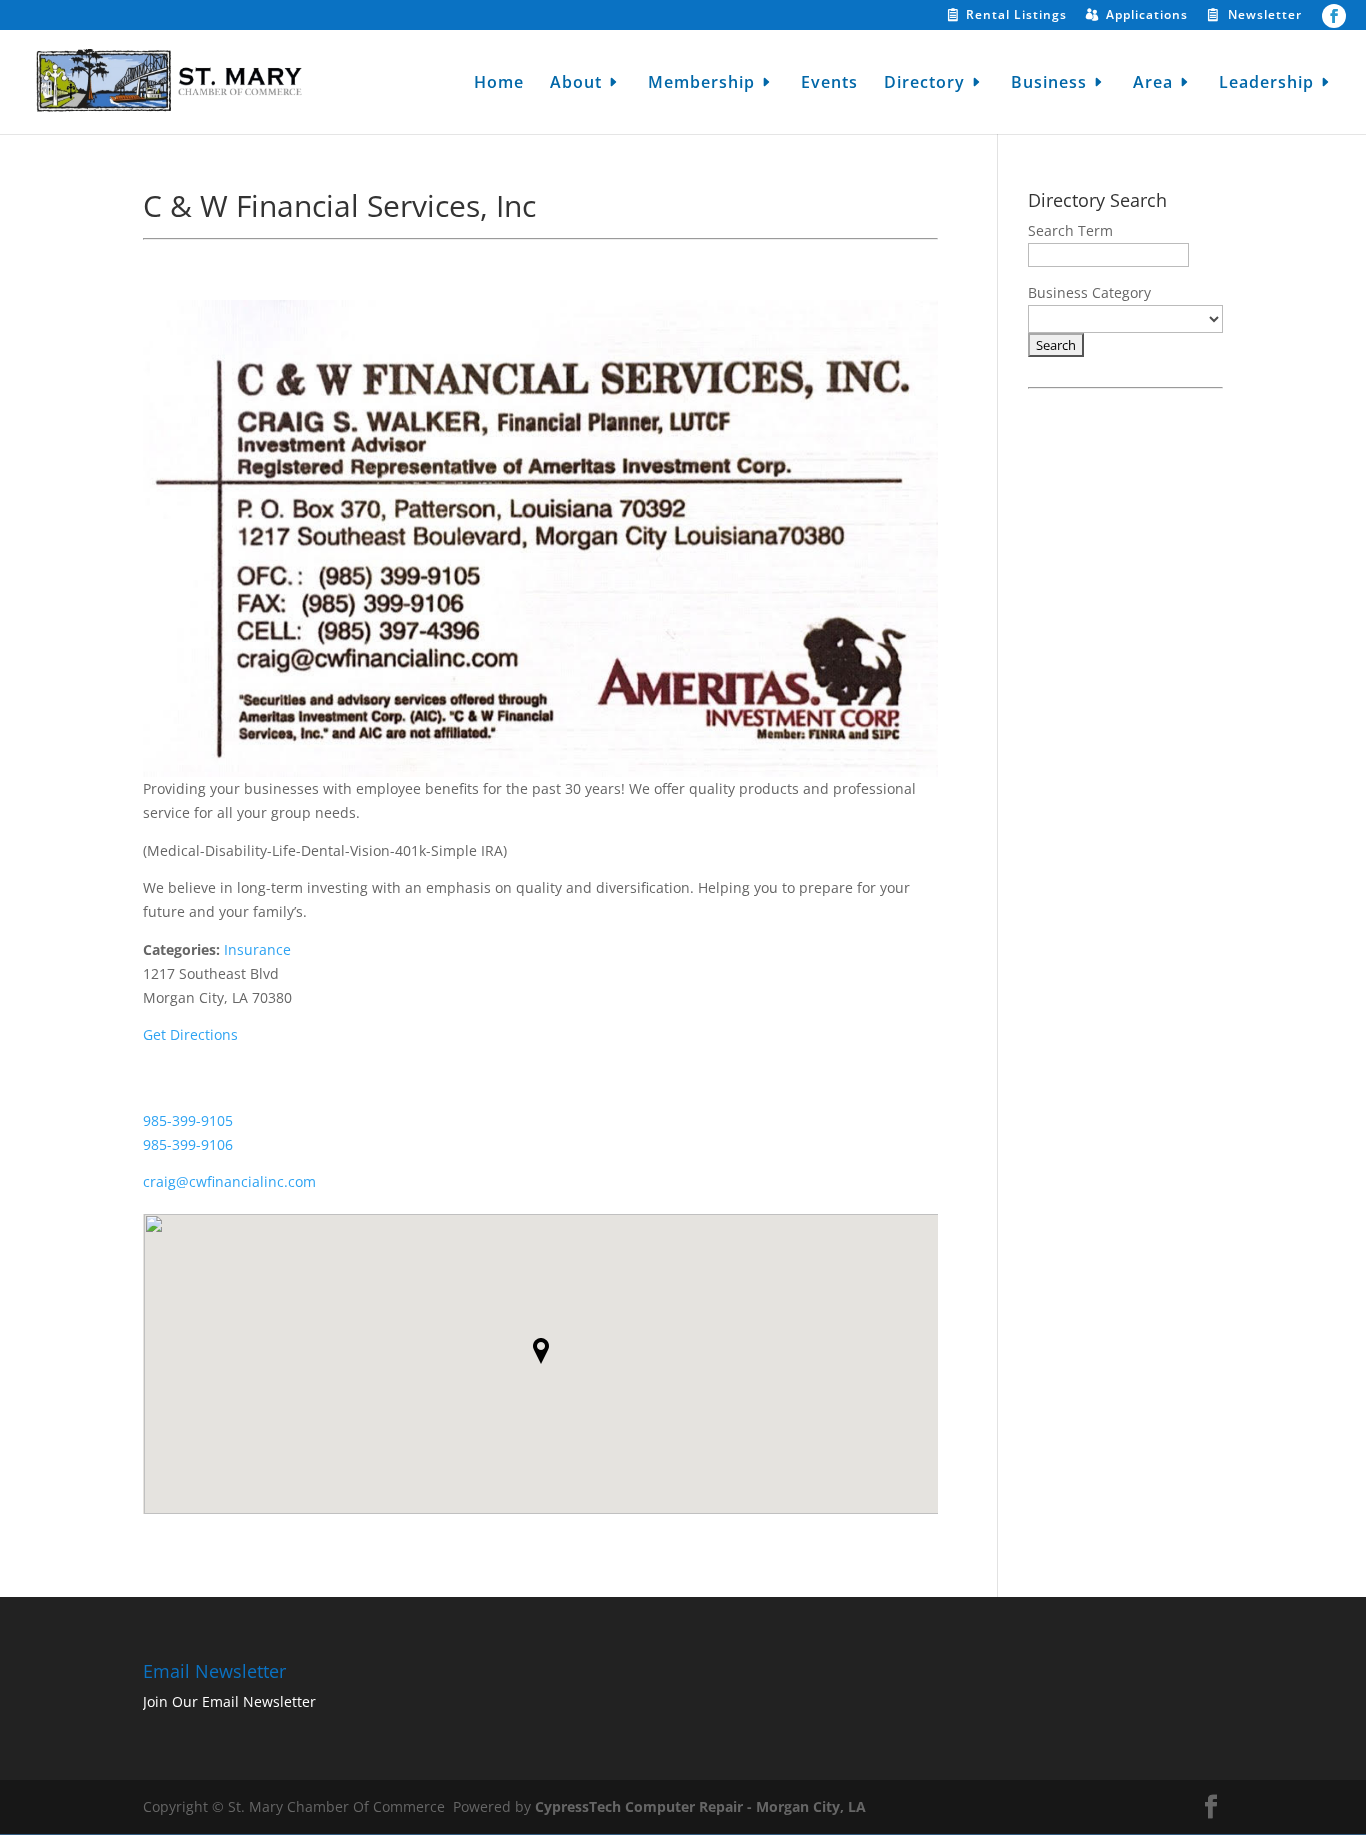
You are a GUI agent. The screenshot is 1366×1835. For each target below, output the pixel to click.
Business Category (1089, 292)
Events (829, 84)
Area (1153, 84)
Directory (924, 84)
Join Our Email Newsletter (229, 1701)
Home (499, 84)
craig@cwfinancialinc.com (229, 1181)
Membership (701, 84)
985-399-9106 (188, 1144)
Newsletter (1265, 16)
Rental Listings (1016, 16)
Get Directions (190, 1034)
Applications (1147, 16)
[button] (541, 1351)
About (576, 84)
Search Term (1070, 230)
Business (1049, 84)
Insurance (257, 949)
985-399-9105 (188, 1120)
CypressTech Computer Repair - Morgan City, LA (700, 1806)
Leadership (1266, 84)
